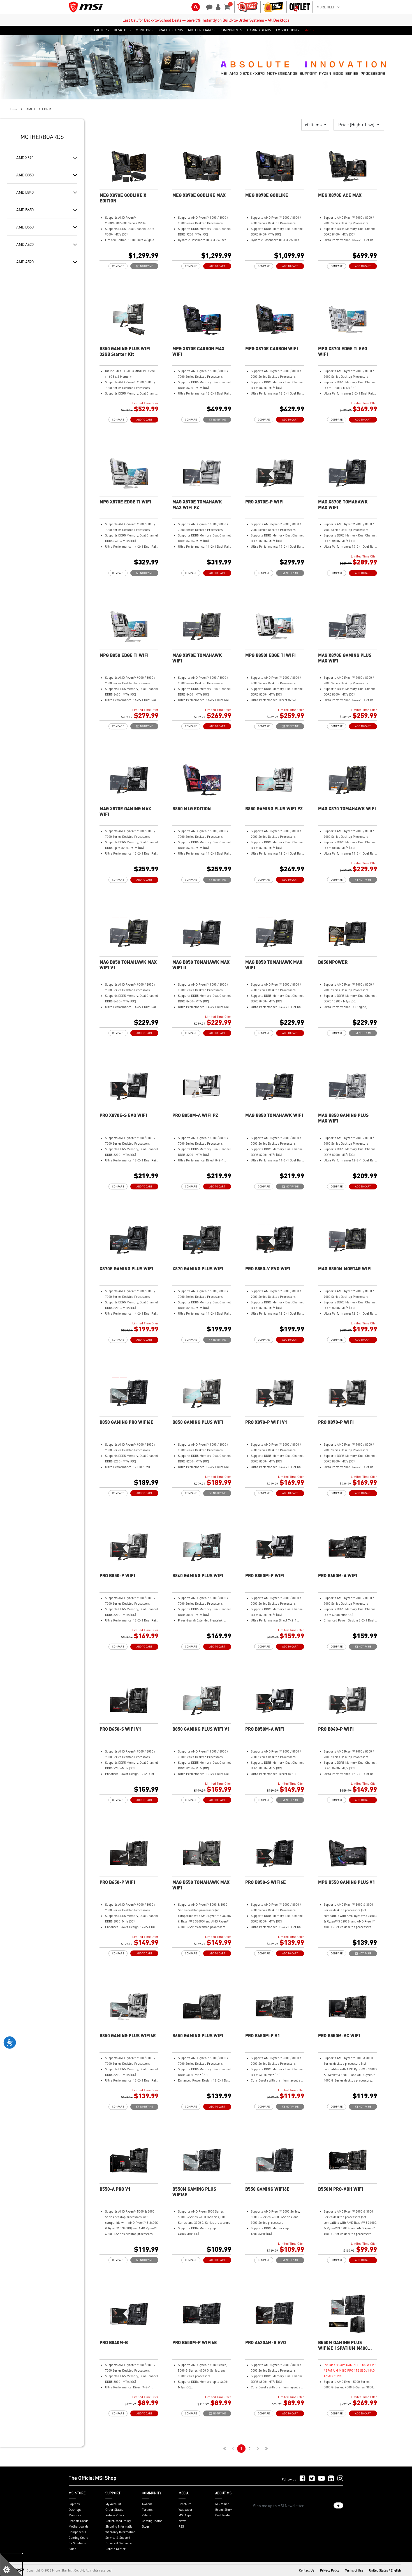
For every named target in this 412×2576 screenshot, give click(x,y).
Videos (146, 2515)
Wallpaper (186, 2510)
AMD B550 (25, 227)
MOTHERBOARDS (201, 30)
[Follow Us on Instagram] (340, 2479)
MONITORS (144, 30)
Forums (147, 2510)
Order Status (114, 2510)
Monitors (75, 2515)
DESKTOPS (122, 30)
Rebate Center (115, 2549)
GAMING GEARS (259, 30)
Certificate (223, 2515)
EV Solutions (77, 2543)
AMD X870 (25, 157)
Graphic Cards (78, 2521)
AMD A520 (25, 262)
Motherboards (78, 2526)
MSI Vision (222, 2504)
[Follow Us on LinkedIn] (331, 2479)
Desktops (75, 2510)
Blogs (146, 2526)
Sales (72, 2549)
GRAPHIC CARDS (170, 30)
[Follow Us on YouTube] (321, 2479)
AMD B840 (25, 192)
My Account (113, 2504)
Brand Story (224, 2510)
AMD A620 (25, 244)
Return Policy (115, 2515)
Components (77, 2532)
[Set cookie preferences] (11, 2565)
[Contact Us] (207, 6)
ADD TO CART (217, 266)
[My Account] (217, 6)
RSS (181, 2526)
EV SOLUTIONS (287, 30)
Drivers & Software (119, 2543)
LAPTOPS (101, 30)
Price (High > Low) (357, 124)
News (182, 2521)
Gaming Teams (152, 2521)
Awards (147, 2504)
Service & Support (118, 2538)
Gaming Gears (78, 2538)
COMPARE (118, 266)
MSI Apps (185, 2515)
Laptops (74, 2504)
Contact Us (307, 2570)
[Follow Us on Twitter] (312, 2479)
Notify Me (146, 266)
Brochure (185, 2504)
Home (13, 109)
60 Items (314, 124)
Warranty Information (120, 2532)
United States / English (385, 2570)
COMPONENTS (231, 30)
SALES (309, 30)
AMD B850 (25, 175)
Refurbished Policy (118, 2521)
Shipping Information (120, 2526)
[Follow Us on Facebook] (303, 2479)
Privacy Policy (330, 2570)
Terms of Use (354, 2570)
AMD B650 (25, 209)
